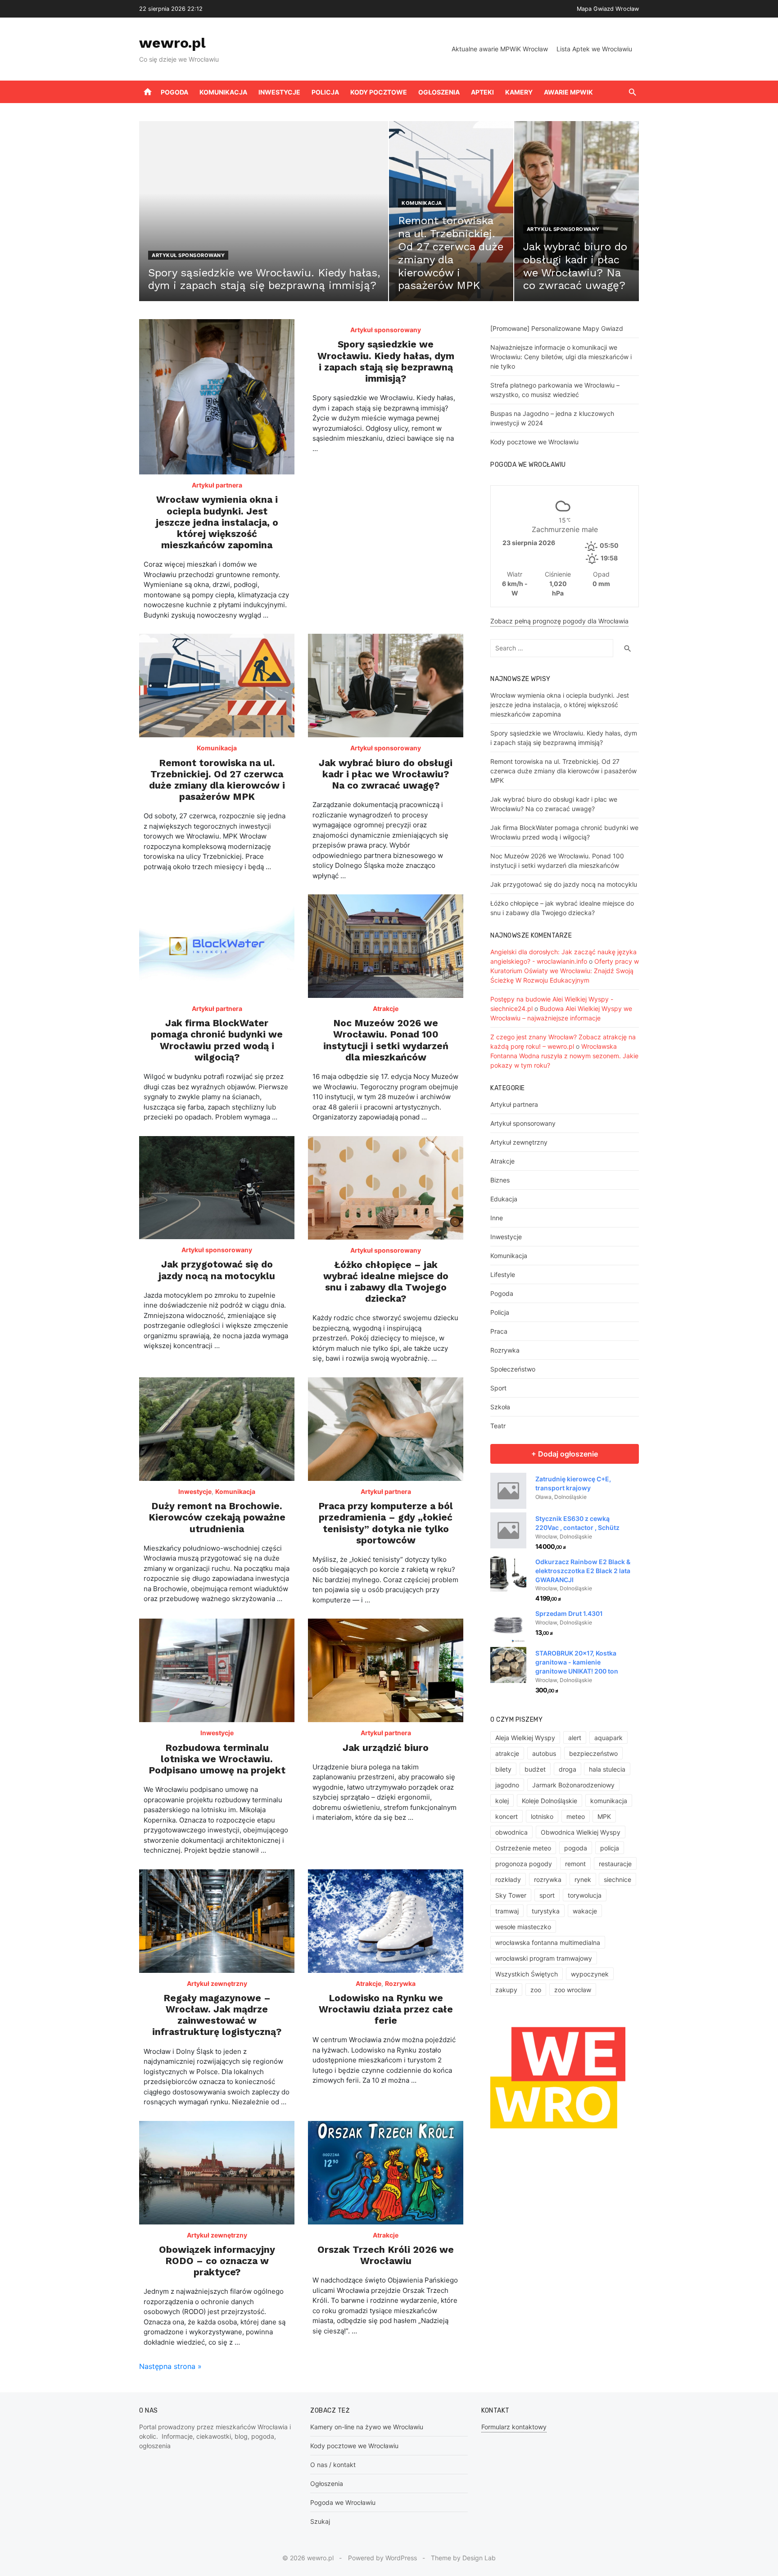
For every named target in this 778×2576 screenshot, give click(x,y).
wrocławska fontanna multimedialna (548, 1942)
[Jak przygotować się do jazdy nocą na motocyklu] (217, 1188)
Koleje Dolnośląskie (550, 1801)
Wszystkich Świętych (527, 1974)
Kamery (519, 92)
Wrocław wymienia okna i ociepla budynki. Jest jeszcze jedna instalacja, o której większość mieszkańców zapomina (217, 522)
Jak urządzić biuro (386, 1748)
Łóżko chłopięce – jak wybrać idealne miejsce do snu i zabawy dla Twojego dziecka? (386, 1282)
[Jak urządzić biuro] (386, 1670)
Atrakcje (386, 1008)
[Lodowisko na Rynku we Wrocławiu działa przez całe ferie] (386, 1921)
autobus (544, 1753)
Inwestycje (279, 92)
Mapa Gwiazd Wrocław (608, 9)
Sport (498, 1388)
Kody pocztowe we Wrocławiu (534, 442)
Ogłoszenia (439, 92)
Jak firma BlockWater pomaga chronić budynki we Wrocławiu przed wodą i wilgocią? (217, 1040)
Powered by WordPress (382, 2558)
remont (575, 1864)
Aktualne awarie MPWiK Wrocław (500, 49)
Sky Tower (511, 1895)
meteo (576, 1816)
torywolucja (585, 1895)
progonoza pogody (524, 1864)
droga (568, 1769)
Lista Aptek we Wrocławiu (594, 49)
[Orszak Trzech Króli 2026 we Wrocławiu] (386, 2173)
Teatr (498, 1426)
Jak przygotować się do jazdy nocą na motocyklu (217, 1270)
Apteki (482, 92)
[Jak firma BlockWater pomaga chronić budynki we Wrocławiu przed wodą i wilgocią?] (217, 946)
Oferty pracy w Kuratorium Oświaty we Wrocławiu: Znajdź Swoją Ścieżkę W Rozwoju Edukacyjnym (565, 971)
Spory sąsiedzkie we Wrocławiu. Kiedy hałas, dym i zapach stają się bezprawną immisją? (386, 361)
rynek (583, 1879)
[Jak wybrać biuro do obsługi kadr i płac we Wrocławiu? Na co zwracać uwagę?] (386, 686)
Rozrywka (400, 1983)
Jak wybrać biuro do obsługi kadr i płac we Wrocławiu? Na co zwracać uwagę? (386, 774)
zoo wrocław (573, 1990)
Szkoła (500, 1407)
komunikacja (609, 1801)
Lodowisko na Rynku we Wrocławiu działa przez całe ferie (386, 2009)
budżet (535, 1769)
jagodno (507, 1785)
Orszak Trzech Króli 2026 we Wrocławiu (386, 2255)
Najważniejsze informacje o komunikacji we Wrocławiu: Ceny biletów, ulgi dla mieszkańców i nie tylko (561, 357)
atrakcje (507, 1753)
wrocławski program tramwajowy (544, 1958)
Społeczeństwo (513, 1369)
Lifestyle (503, 1274)
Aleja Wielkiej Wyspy (525, 1738)
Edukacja (504, 1199)
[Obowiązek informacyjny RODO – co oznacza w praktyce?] (217, 2173)
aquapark (608, 1738)
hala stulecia (607, 1769)
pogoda (576, 1848)
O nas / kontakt (333, 2465)
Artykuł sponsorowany (188, 255)
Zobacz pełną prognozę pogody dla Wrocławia (559, 621)
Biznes (500, 1180)
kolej (502, 1801)
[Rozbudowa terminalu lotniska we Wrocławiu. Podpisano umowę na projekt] (217, 1670)
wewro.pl (172, 43)
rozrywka (548, 1879)
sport (547, 1895)
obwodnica (511, 1832)
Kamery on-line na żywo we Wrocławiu (367, 2427)
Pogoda (174, 92)
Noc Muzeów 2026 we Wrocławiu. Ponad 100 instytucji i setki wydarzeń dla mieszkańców (386, 1040)
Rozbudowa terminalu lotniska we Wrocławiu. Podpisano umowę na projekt (217, 1759)
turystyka (546, 1911)
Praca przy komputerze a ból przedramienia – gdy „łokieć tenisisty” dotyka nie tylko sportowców (386, 1523)
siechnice (617, 1879)
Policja (325, 92)
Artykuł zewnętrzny (217, 1983)
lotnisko (542, 1816)
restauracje (615, 1864)
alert (575, 1738)
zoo (536, 1990)
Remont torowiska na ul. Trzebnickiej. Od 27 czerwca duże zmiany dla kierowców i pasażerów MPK (217, 780)
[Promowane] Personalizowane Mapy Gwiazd (557, 328)
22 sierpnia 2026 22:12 (171, 9)
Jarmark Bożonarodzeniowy (573, 1785)
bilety (503, 1769)
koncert (507, 1816)
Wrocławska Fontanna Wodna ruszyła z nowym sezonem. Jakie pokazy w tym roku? (564, 1056)
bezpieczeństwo (593, 1753)
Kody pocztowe (379, 92)
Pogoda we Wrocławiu (343, 2502)
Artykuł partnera (217, 485)
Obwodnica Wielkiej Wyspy (581, 1832)
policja (610, 1848)
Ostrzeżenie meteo (523, 1848)
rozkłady (508, 1879)
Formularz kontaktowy (514, 2427)
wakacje (585, 1911)
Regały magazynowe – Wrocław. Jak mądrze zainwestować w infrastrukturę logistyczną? (217, 2015)
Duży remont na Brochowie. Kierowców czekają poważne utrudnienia (217, 1517)
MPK (604, 1816)
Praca (499, 1331)
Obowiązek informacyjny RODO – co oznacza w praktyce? (217, 2261)
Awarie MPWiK (568, 92)
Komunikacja (223, 92)
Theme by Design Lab (463, 2558)
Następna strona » (170, 2366)
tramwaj (507, 1911)
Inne (497, 1218)
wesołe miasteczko (523, 1927)
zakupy (506, 1990)
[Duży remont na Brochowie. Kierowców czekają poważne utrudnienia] (217, 1429)
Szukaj (320, 2521)
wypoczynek (590, 1974)
